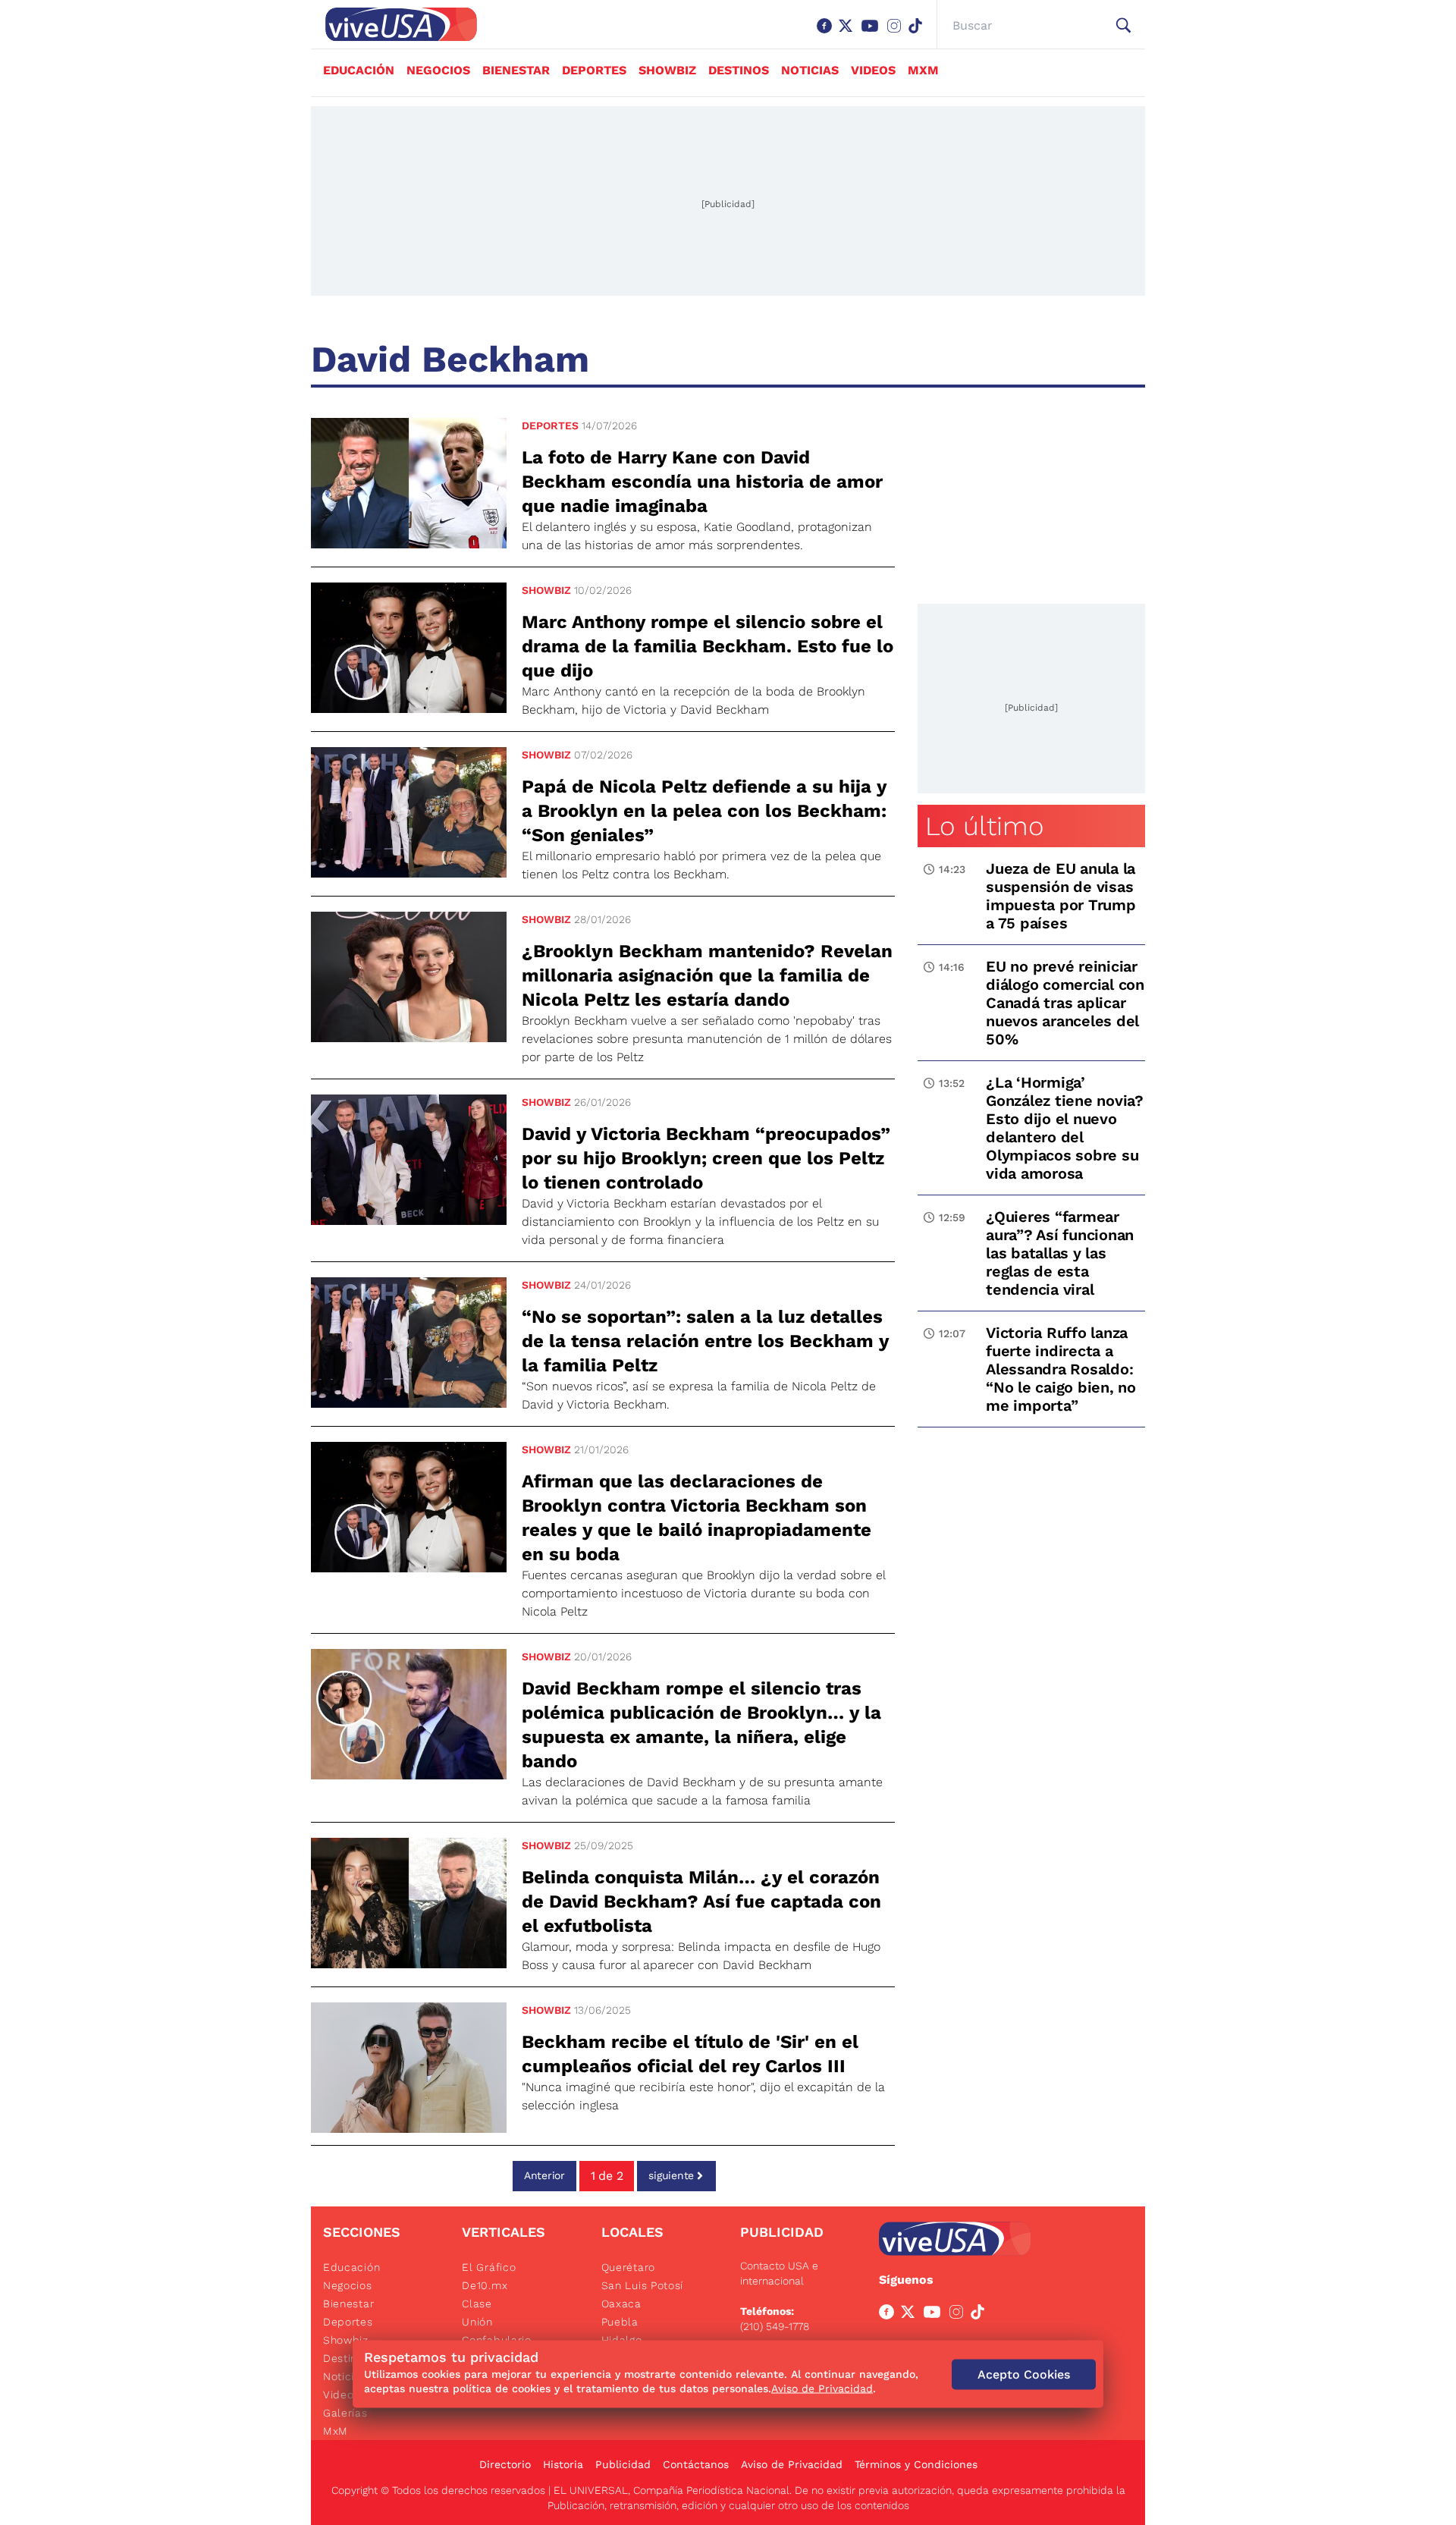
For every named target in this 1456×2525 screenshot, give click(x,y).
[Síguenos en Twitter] (849, 33)
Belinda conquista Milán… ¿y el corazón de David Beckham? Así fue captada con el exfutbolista (701, 1902)
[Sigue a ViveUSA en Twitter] (911, 2315)
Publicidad (623, 2464)
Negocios (438, 70)
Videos (873, 70)
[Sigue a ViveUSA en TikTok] (981, 2315)
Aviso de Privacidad (792, 2464)
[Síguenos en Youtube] (873, 33)
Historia (563, 2464)
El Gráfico (489, 2267)
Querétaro (628, 2267)
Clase (477, 2304)
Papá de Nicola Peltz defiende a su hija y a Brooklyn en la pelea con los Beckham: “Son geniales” (704, 811)
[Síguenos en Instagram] (897, 33)
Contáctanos (696, 2464)
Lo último (984, 826)
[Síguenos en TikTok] (918, 33)
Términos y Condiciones (916, 2464)
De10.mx (485, 2285)
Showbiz (667, 70)
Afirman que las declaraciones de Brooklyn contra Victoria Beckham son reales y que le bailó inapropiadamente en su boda (697, 1518)
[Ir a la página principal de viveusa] (394, 24)
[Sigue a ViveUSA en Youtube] (935, 2315)
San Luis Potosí (643, 2285)
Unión (477, 2322)
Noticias (810, 70)
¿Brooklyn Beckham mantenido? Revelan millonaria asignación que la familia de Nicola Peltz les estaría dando (707, 975)
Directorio (505, 2464)
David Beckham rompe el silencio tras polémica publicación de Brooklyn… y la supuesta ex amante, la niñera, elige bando (701, 1725)
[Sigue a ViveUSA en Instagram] (959, 2315)
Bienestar (516, 70)
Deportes (594, 70)
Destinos (739, 70)
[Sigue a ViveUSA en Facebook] (890, 2315)
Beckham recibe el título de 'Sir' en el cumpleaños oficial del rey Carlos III (690, 2054)
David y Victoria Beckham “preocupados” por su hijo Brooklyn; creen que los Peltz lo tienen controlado (706, 1158)
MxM (923, 70)
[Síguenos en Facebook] (827, 33)
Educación (359, 70)
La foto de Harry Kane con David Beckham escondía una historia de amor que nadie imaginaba (702, 482)
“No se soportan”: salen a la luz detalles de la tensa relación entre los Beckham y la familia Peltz (705, 1341)
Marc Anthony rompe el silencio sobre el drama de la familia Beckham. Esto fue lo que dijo (708, 646)
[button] (1123, 26)
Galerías (345, 2413)
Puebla (620, 2322)
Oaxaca (621, 2304)
